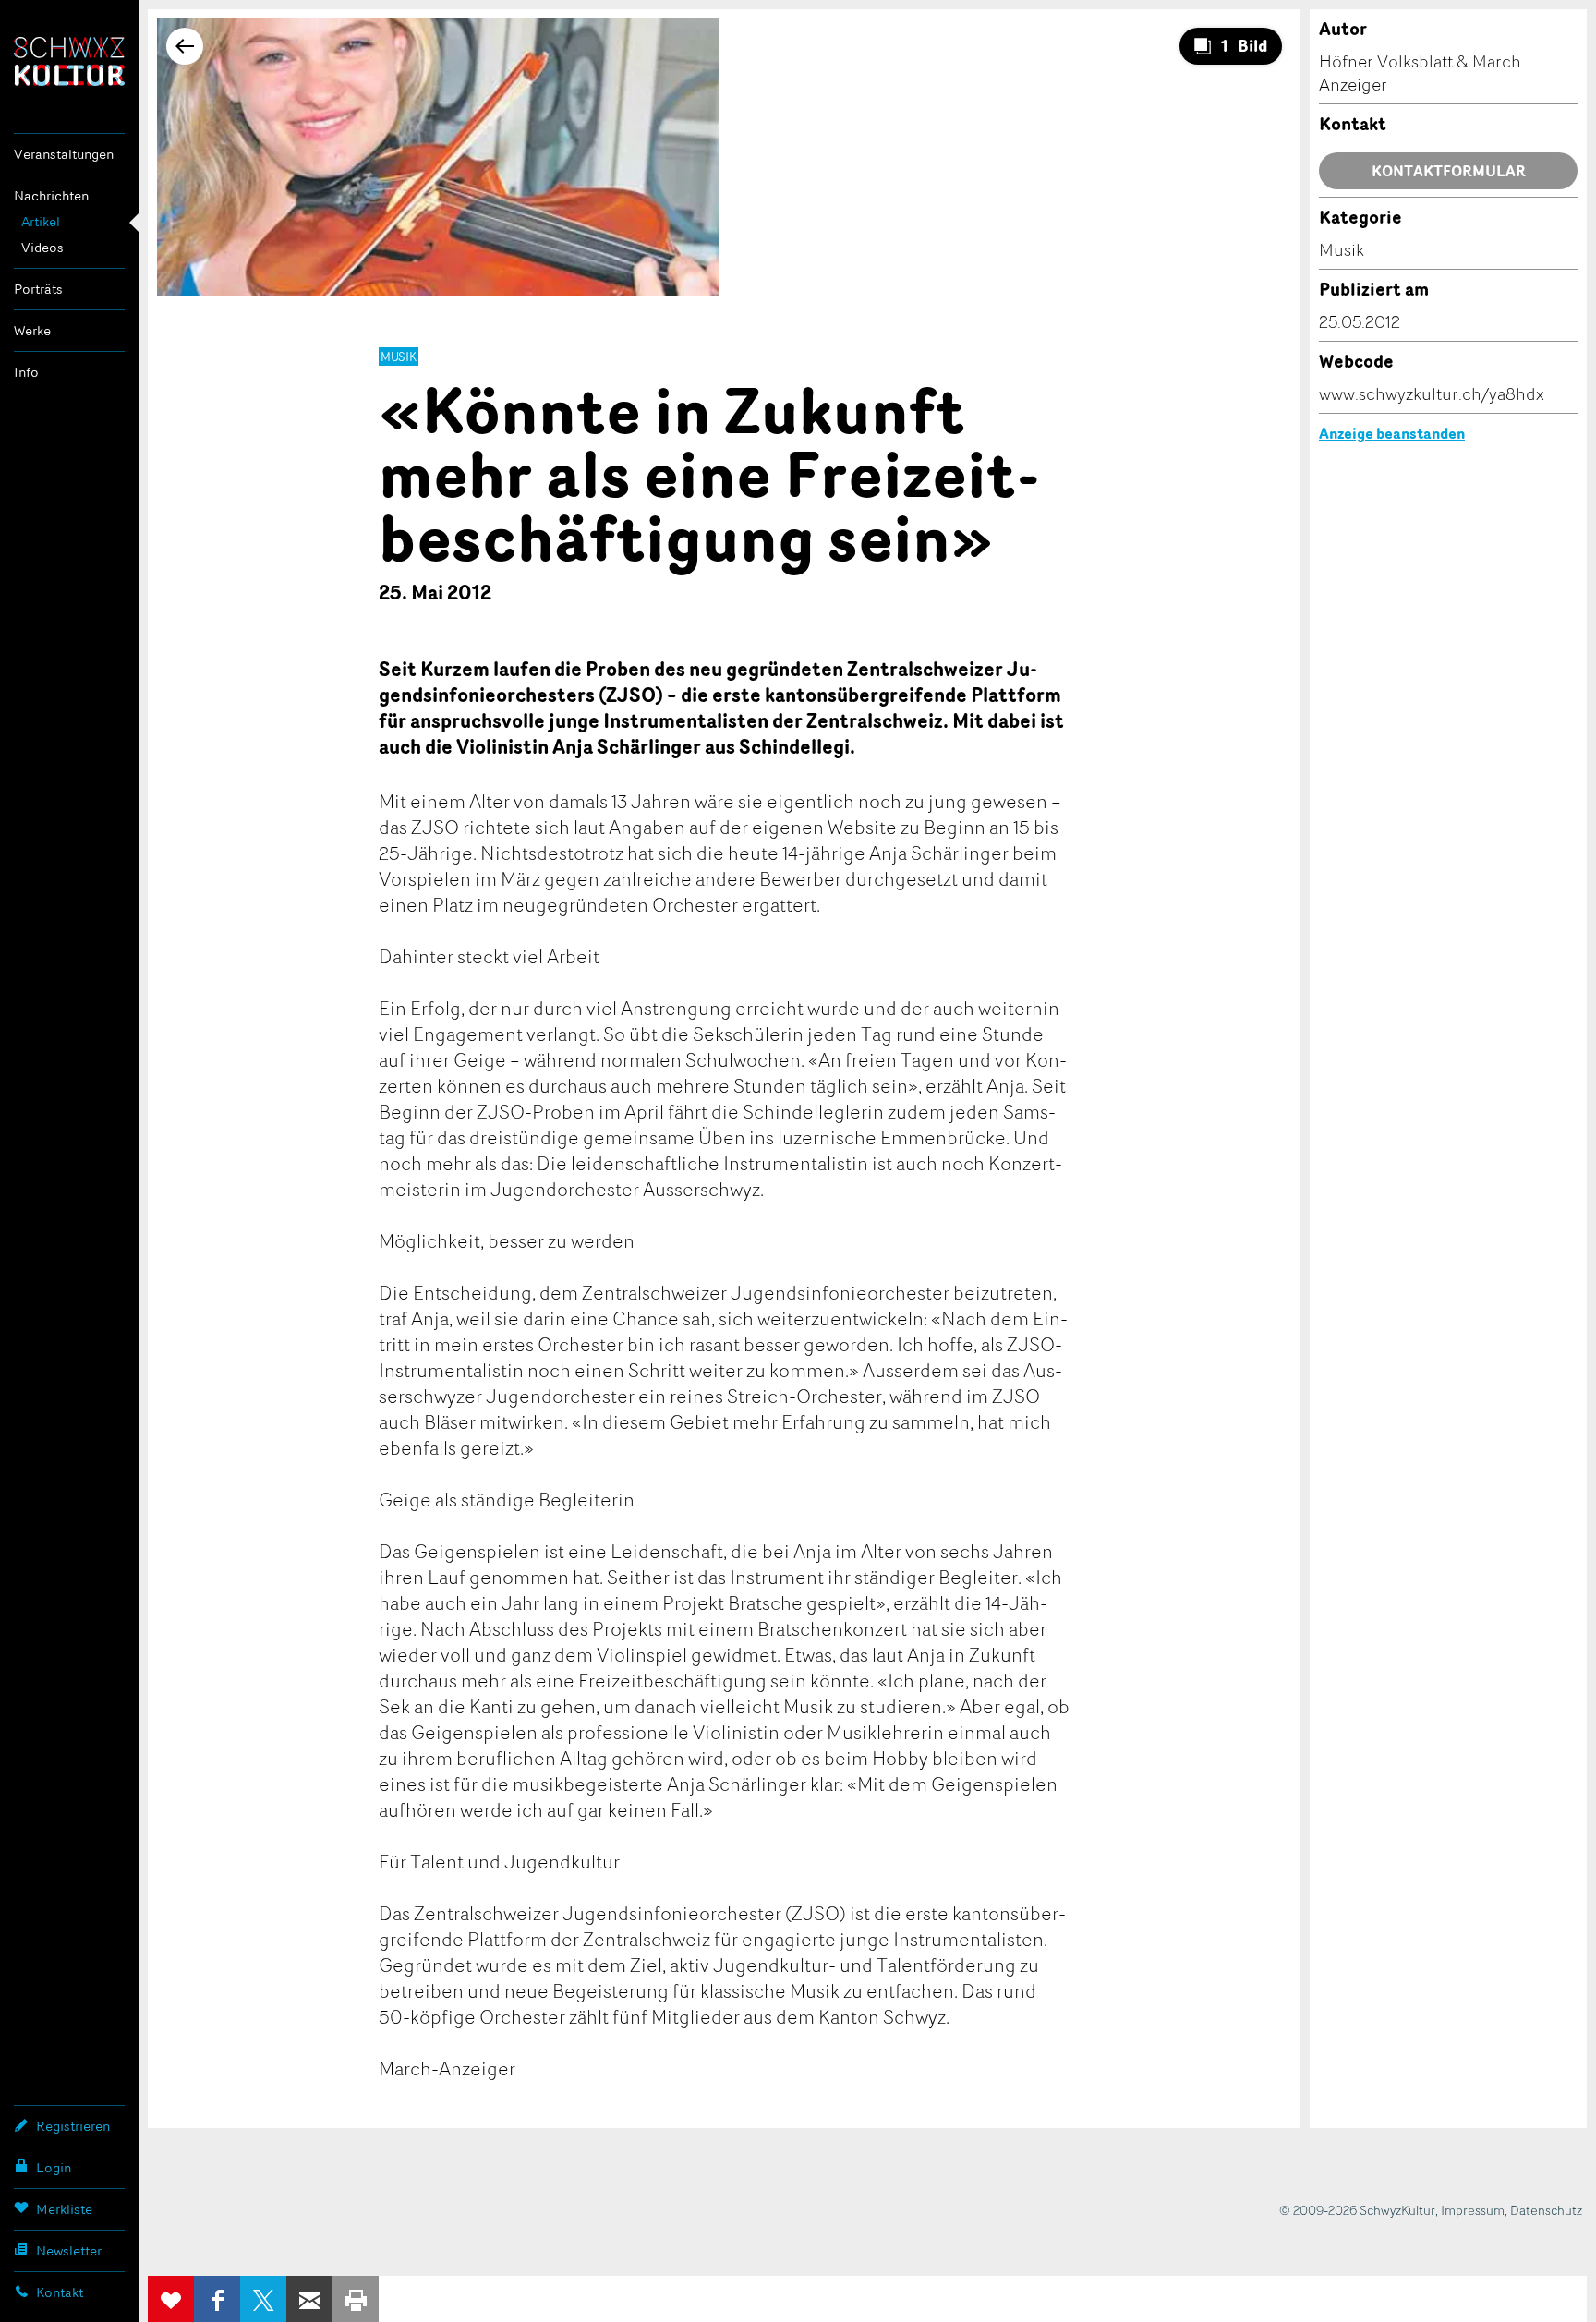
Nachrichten (51, 195)
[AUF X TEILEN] (263, 2299)
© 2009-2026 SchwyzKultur (1357, 2210)
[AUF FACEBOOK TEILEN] (217, 2299)
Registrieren (73, 2126)
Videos (42, 247)
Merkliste (64, 2209)
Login (54, 2167)
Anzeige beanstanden (1392, 433)
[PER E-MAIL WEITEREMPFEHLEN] (309, 2299)
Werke (32, 330)
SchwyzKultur (69, 61)
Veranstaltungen (64, 154)
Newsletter (69, 2250)
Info (26, 372)
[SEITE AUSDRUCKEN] (356, 2299)
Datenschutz (1546, 2210)
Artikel (41, 221)
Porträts (38, 289)
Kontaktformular (1449, 171)
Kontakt (60, 2292)
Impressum (1473, 2210)
